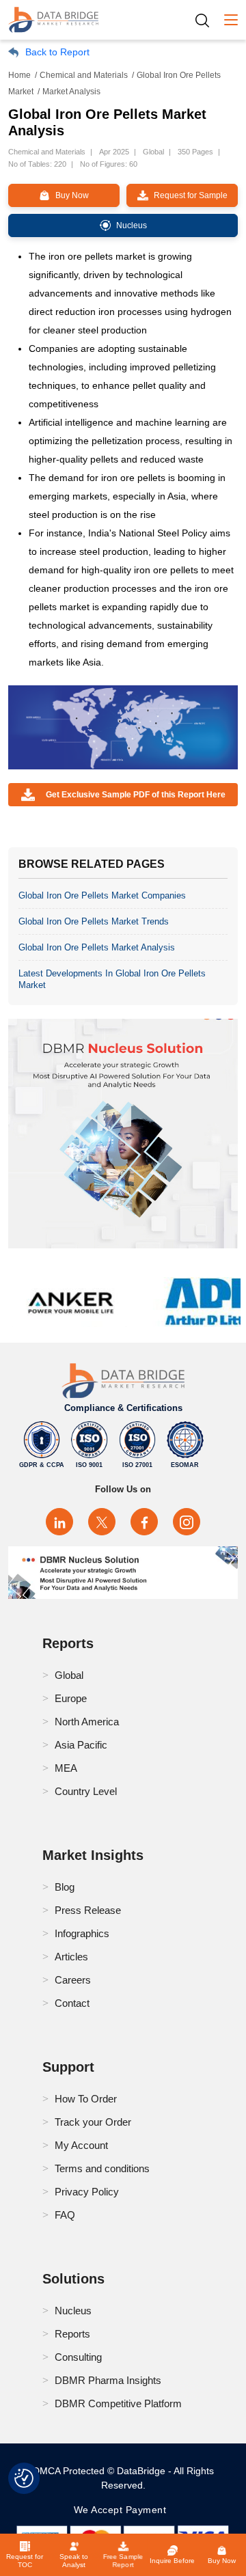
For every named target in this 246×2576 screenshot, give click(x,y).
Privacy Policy (87, 2192)
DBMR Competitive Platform (118, 2403)
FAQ (65, 2215)
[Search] (207, 20)
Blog (65, 1887)
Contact (72, 2003)
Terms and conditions (102, 2168)
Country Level (86, 1791)
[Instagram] (187, 1522)
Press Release (88, 1910)
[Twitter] (102, 1522)
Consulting (78, 2357)
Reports (72, 2334)
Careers (73, 1980)
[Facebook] (144, 1522)
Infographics (82, 1933)
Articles (71, 1957)
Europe (71, 1698)
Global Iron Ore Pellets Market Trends (94, 921)
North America (87, 1722)
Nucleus (73, 2311)
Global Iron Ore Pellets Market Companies (102, 895)
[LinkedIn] (59, 1522)
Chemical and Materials (84, 75)
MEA (66, 1768)
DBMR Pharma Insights (108, 2380)
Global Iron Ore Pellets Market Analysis (97, 947)
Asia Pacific (81, 1745)
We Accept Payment (123, 2510)
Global (69, 1675)
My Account (81, 2145)
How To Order (86, 2099)
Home (19, 75)
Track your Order (93, 2122)
